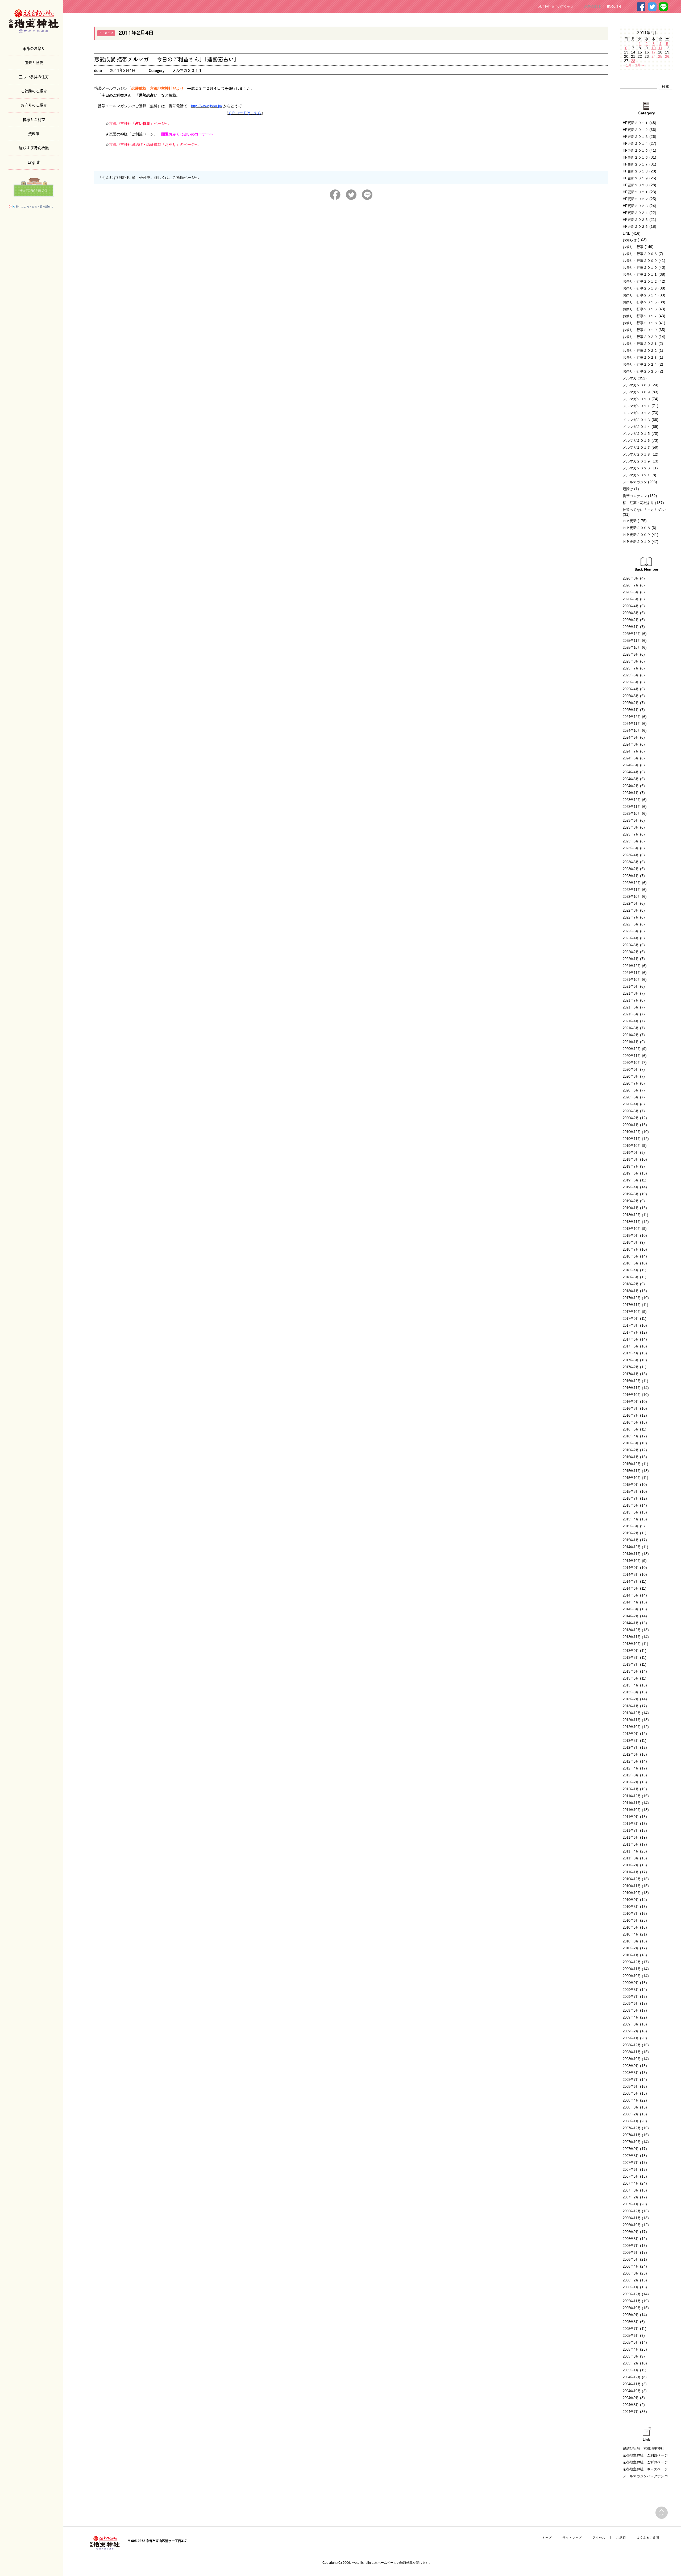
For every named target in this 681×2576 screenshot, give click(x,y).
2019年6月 (631, 1173)
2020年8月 (631, 1076)
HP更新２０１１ (636, 123)
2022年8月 (631, 910)
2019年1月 (631, 1208)
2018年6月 (631, 1256)
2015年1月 (631, 1540)
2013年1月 (631, 1706)
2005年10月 (632, 2308)
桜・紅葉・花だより (638, 503)
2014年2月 (631, 1616)
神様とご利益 (34, 119)
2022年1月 (631, 959)
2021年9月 (631, 987)
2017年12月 (632, 1298)
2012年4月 (631, 1768)
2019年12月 (632, 1132)
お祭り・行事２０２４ (640, 364)
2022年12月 (632, 883)
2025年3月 (631, 696)
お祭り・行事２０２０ (640, 337)
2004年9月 (631, 2398)
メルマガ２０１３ (637, 420)
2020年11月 (632, 1056)
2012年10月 (632, 1727)
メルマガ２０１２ (637, 413)
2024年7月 (631, 751)
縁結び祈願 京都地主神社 (643, 2448)
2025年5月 (631, 682)
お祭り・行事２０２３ (640, 357)
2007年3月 (631, 2190)
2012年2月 (631, 1782)
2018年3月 (631, 1277)
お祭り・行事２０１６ (640, 309)
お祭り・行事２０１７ (640, 316)
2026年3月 (631, 613)
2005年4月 (631, 2349)
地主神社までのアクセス (556, 7)
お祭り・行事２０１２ (640, 281)
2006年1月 (631, 2287)
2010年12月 (632, 1879)
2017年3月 (631, 1360)
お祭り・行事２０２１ (640, 344)
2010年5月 (631, 1927)
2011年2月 (631, 1865)
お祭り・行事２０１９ (640, 330)
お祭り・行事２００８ (640, 254)
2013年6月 (631, 1671)
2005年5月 (631, 2343)
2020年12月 (632, 1049)
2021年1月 (631, 1042)
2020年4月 (631, 1104)
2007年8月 (631, 2156)
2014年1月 (631, 1623)
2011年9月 (631, 1817)
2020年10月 (632, 1063)
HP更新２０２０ (636, 185)
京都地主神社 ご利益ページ (645, 2455)
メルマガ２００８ (637, 385)
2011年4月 (631, 1851)
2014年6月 (631, 1588)
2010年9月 (631, 1900)
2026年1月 (631, 627)
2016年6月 (631, 1422)
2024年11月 (632, 724)
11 (660, 48)
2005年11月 (632, 2301)
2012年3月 (631, 1775)
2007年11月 (632, 2135)
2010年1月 (631, 1955)
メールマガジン (635, 482)
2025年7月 (631, 668)
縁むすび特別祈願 (34, 147)
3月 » (640, 65)
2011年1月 (631, 1872)
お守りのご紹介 (34, 105)
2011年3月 (631, 1858)
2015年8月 (631, 1492)
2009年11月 (632, 1969)
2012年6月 (631, 1754)
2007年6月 (631, 2170)
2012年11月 (632, 1720)
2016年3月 (631, 1443)
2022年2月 (631, 952)
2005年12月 (632, 2294)
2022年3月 (631, 945)
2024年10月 (632, 731)
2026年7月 (631, 585)
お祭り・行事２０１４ (640, 295)
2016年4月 (631, 1436)
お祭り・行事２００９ (640, 261)
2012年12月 (632, 1713)
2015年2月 (631, 1533)
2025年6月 (631, 675)
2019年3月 (631, 1194)
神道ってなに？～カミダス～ (645, 510)
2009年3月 (631, 2024)
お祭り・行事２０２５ (640, 371)
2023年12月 (632, 800)
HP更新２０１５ (636, 150)
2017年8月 (631, 1326)
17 (654, 52)
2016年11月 (632, 1388)
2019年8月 (631, 1159)
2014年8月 (631, 1575)
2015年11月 (632, 1471)
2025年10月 (632, 648)
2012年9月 (631, 1734)
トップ (547, 2538)
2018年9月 (631, 1236)
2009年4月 (631, 2017)
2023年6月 (631, 841)
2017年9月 (631, 1319)
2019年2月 (631, 1201)
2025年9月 (631, 654)
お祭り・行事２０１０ (640, 268)
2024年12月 (632, 717)
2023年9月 (631, 820)
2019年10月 (632, 1146)
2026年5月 (631, 599)
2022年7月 (631, 917)
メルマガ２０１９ (637, 461)
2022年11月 (632, 890)
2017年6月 (631, 1339)
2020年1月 (631, 1125)
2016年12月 (632, 1381)
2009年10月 (632, 1976)
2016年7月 (631, 1415)
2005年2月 (631, 2363)
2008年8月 (631, 2073)
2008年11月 (632, 2052)
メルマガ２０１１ (187, 70)
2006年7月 (631, 2246)
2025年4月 (631, 689)
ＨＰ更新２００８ (637, 528)
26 (667, 56)
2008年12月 (632, 2045)
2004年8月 (631, 2405)
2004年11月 (632, 2384)
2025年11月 (632, 641)
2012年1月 (631, 1789)
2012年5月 (631, 1761)
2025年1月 (631, 710)
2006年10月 (632, 2225)
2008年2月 (631, 2114)
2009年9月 (631, 1983)
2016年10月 (632, 1395)
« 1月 (627, 65)
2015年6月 (631, 1505)
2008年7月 (631, 2080)
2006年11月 (632, 2218)
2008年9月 (631, 2066)
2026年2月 (631, 620)
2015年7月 (631, 1498)
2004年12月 (632, 2377)
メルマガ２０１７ (637, 447)
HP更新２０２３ (636, 206)
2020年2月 (631, 1118)
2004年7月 (631, 2412)
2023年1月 (631, 876)
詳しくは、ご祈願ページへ (176, 177)
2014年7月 (631, 1581)
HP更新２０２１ (636, 192)
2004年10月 (632, 2391)
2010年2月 (631, 1948)
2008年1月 (631, 2121)
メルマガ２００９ (637, 392)
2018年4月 (631, 1270)
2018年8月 (631, 1242)
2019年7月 (631, 1166)
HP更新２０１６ (636, 157)
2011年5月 (631, 1844)
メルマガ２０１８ (637, 454)
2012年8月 (631, 1741)
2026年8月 (631, 578)
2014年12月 (632, 1547)
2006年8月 (631, 2239)
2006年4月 (631, 2266)
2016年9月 (631, 1402)
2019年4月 (631, 1187)
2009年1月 (631, 2038)
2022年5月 (631, 931)
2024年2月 (631, 786)
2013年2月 (631, 1699)
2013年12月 (632, 1630)
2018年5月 (631, 1263)
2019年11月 (632, 1139)
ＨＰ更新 (630, 521)
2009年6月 (631, 2004)
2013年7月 (631, 1665)
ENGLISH (614, 7)
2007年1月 (631, 2204)
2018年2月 (631, 1284)
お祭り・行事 (633, 247)
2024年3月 (631, 779)
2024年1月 (631, 793)
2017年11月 (632, 1305)
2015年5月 (631, 1512)
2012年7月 (631, 1748)
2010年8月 (631, 1907)
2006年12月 (632, 2211)
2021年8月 (631, 993)
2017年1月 (631, 1374)
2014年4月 (631, 1602)
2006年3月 (631, 2273)
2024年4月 (631, 772)
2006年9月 (631, 2232)
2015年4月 (631, 1519)
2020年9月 (631, 1070)
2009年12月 (632, 1962)
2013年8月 (631, 1658)
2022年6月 (631, 924)
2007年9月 (631, 2149)
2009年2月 (631, 2031)
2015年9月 (631, 1485)
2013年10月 (632, 1644)
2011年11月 (632, 1803)
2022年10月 (632, 897)
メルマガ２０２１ (637, 475)
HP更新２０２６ (636, 227)
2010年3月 (631, 1941)
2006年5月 (631, 2259)
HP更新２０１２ (636, 130)
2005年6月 (631, 2336)
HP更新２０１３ (636, 137)
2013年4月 (631, 1685)
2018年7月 (631, 1249)
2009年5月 (631, 2010)
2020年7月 (631, 1083)
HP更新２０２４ (636, 213)
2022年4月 (631, 938)
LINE (627, 233)
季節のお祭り (34, 48)
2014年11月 (632, 1554)
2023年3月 (631, 862)
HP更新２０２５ (636, 220)
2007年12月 (632, 2128)
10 (654, 48)
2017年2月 (631, 1367)
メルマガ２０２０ (637, 468)
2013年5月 (631, 1678)
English (34, 162)
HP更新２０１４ (636, 144)
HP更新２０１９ (636, 178)
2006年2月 (631, 2280)
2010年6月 (631, 1920)
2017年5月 (631, 1346)
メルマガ (630, 378)
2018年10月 (632, 1229)
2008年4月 (631, 2100)
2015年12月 (632, 1464)
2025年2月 (631, 703)
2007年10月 (632, 2142)
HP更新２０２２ (636, 199)
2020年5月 (631, 1097)
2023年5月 (631, 848)
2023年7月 (631, 834)
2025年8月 (631, 661)
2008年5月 (631, 2093)
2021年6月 (631, 1007)
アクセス (599, 2538)
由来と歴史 (34, 62)
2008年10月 (632, 2059)
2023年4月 (631, 855)
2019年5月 (631, 1180)
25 (660, 56)
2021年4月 (631, 1021)
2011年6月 (631, 1837)
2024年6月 (631, 758)
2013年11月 (632, 1637)
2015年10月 (632, 1478)
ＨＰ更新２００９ (637, 535)
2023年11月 (632, 807)
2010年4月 (631, 1934)
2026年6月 (631, 592)
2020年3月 (631, 1111)
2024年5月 (631, 765)
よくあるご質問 (648, 2538)
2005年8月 (631, 2322)
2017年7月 (631, 1332)
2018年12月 (632, 1215)
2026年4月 (631, 606)
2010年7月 (631, 1914)
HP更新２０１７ (636, 164)
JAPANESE (592, 7)
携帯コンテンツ (635, 496)
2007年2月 (631, 2197)
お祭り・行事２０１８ (640, 323)
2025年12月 (632, 634)
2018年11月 (632, 1222)
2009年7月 (631, 1997)
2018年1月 (631, 1291)
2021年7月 (631, 1000)
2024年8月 (631, 744)
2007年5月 (631, 2176)
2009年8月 (631, 1990)
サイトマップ (572, 2538)
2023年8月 (631, 827)
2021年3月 (631, 1028)
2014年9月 (631, 1568)
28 (633, 61)
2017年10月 (632, 1312)
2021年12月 (632, 966)
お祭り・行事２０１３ (640, 288)
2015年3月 (631, 1526)
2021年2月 (631, 1035)
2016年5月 (631, 1429)
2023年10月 (632, 814)
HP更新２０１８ (636, 171)
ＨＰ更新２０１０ (637, 542)
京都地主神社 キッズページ (645, 2469)
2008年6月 (631, 2087)
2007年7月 (631, 2163)
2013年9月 (631, 1651)
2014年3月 (631, 1609)
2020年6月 (631, 1090)
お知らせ (630, 240)
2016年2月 (631, 1450)
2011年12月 (632, 1796)
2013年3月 (631, 1692)
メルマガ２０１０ (637, 399)
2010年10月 (632, 1893)
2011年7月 (631, 1831)
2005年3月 (631, 2356)
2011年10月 (632, 1810)
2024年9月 (631, 737)
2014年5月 (631, 1595)
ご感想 (621, 2538)
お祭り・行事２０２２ (640, 351)
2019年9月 (631, 1153)
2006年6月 (631, 2253)
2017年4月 (631, 1353)
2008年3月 (631, 2107)
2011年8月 (631, 1824)
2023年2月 (631, 869)
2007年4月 (631, 2183)
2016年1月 (631, 1457)
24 (654, 56)
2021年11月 (632, 973)
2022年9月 (631, 904)
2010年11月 (632, 1886)
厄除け (628, 489)
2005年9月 (631, 2315)
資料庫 (34, 133)
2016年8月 (631, 1409)
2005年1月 (631, 2370)
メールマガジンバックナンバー (647, 2476)
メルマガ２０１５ (637, 434)
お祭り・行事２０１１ (640, 274)
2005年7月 (631, 2329)
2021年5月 (631, 1014)
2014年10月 (632, 1561)
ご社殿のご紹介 (34, 91)
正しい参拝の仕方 (34, 76)
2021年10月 (632, 980)
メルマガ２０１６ (637, 441)
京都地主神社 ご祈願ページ (645, 2462)
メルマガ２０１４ (637, 427)
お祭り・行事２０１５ (640, 302)
